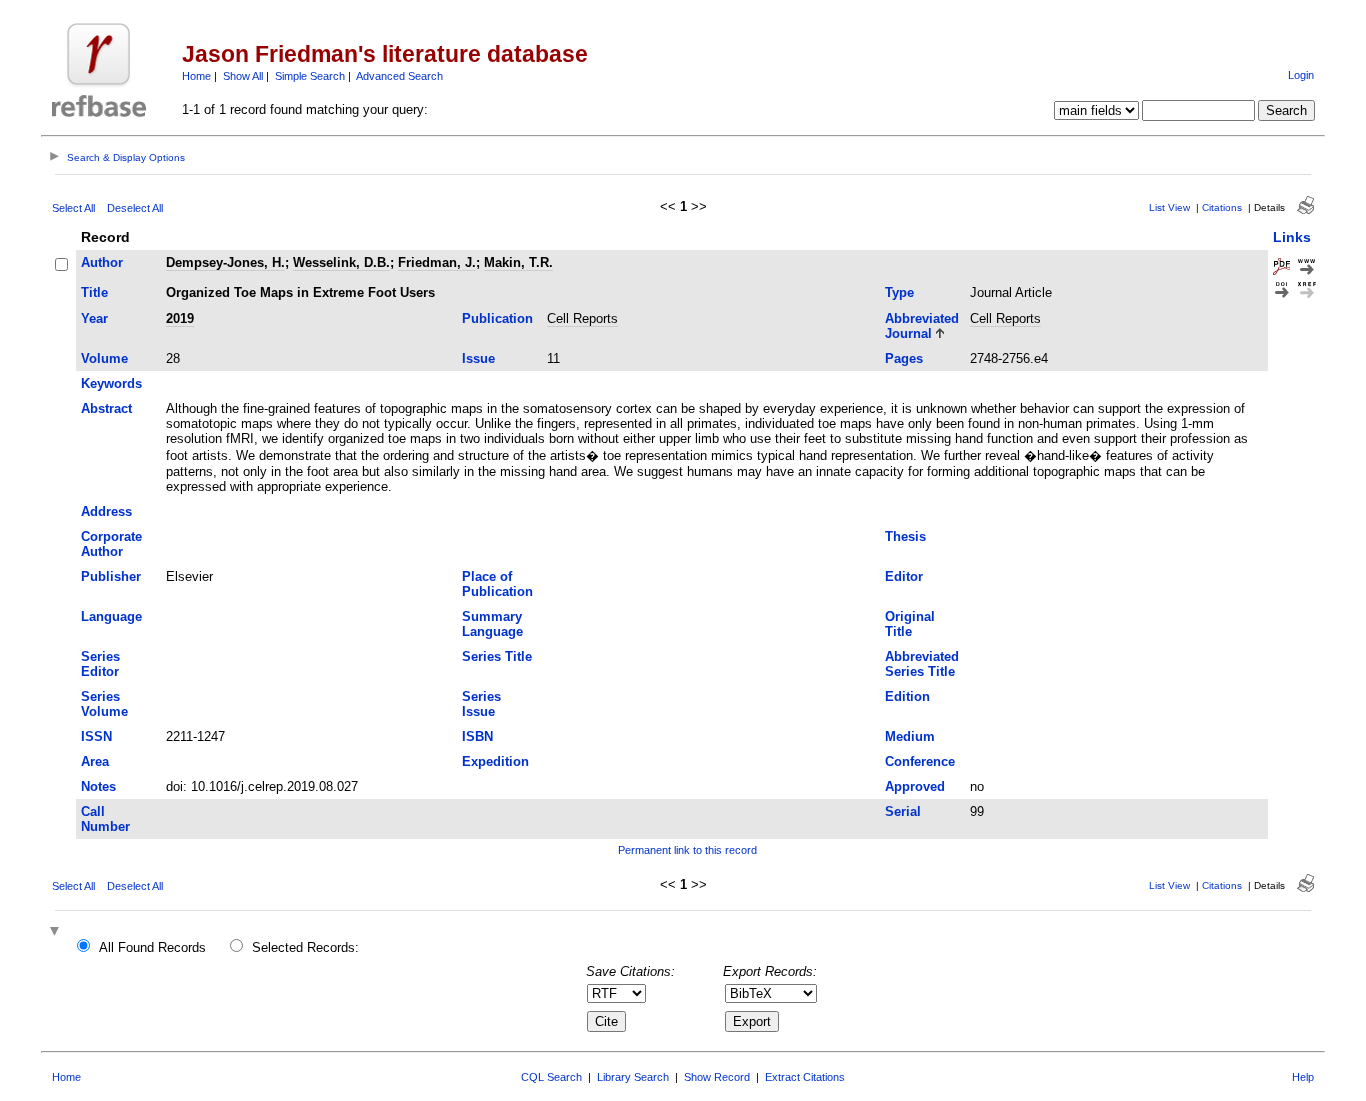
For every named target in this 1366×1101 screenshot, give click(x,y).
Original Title (910, 624)
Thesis (905, 536)
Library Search (633, 1077)
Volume (104, 358)
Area (95, 761)
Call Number (105, 819)
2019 (180, 318)
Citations (1222, 207)
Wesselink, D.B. (341, 262)
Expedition (495, 761)
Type (899, 292)
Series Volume (104, 704)
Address (106, 511)
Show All (243, 76)
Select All (73, 208)
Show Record (717, 1077)
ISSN (96, 736)
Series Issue (481, 704)
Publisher (111, 576)
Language (111, 616)
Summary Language (492, 624)
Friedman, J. (437, 262)
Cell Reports (582, 318)
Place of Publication (497, 584)
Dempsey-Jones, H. (225, 262)
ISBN (477, 736)
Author (102, 262)
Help (1303, 1077)
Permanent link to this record (687, 850)
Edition (907, 696)
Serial (903, 811)
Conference (920, 761)
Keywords (111, 383)
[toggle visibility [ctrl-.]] (57, 932)
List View (1169, 207)
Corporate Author (111, 544)
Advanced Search (399, 76)
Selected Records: (305, 947)
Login (1301, 75)
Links (1292, 237)
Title (94, 292)
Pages (904, 358)
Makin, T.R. (518, 262)
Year (94, 318)
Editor (904, 576)
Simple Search (310, 76)
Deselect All (135, 208)
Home (196, 76)
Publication (497, 318)
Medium (910, 736)
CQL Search (551, 1077)
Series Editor (100, 664)
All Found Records (152, 947)
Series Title (497, 656)
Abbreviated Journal (922, 326)
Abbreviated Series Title (922, 664)
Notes (98, 786)
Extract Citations (805, 1077)
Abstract (106, 408)
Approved (915, 786)
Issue (478, 358)
